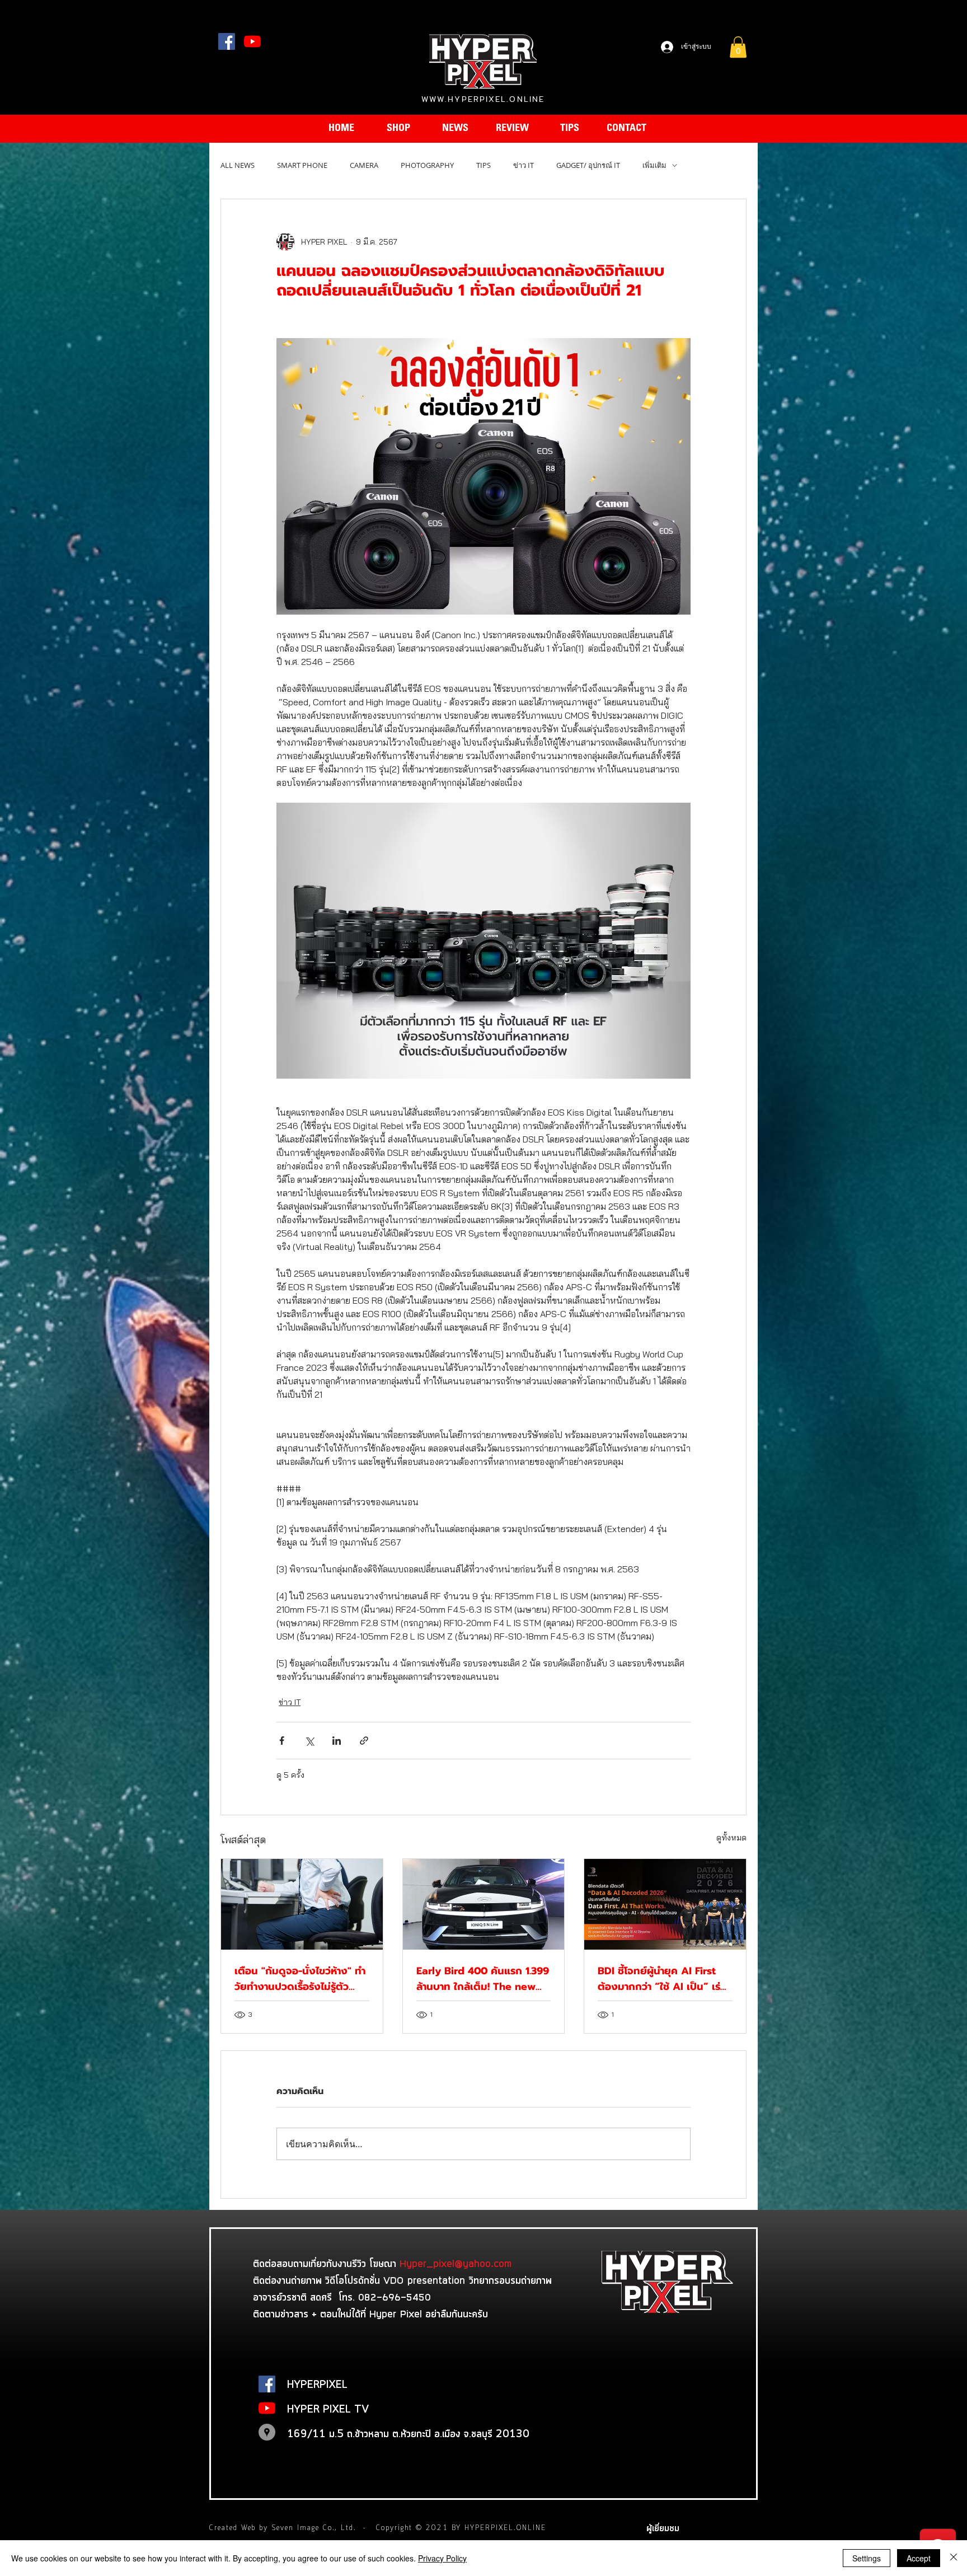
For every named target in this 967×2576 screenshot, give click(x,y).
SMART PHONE (302, 165)
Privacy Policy (442, 2558)
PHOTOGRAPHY (427, 165)
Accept (919, 2558)
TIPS (483, 165)
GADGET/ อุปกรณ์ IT (588, 165)
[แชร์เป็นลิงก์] (364, 1741)
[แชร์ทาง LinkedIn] (337, 1741)
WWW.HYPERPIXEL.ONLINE (483, 99)
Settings (867, 2558)
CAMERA (364, 165)
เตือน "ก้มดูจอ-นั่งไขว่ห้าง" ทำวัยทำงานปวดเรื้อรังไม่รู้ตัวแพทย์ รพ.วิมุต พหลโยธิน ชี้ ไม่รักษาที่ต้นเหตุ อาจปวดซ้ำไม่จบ (301, 1979)
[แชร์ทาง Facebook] (282, 1741)
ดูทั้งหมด (731, 1838)
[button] (738, 47)
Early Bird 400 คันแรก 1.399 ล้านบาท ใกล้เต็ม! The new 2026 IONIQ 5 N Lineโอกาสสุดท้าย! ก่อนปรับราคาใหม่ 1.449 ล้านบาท (483, 1979)
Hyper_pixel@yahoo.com (456, 2263)
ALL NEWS (238, 165)
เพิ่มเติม (654, 165)
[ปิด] (954, 2558)
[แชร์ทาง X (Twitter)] (309, 1741)
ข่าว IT (524, 165)
